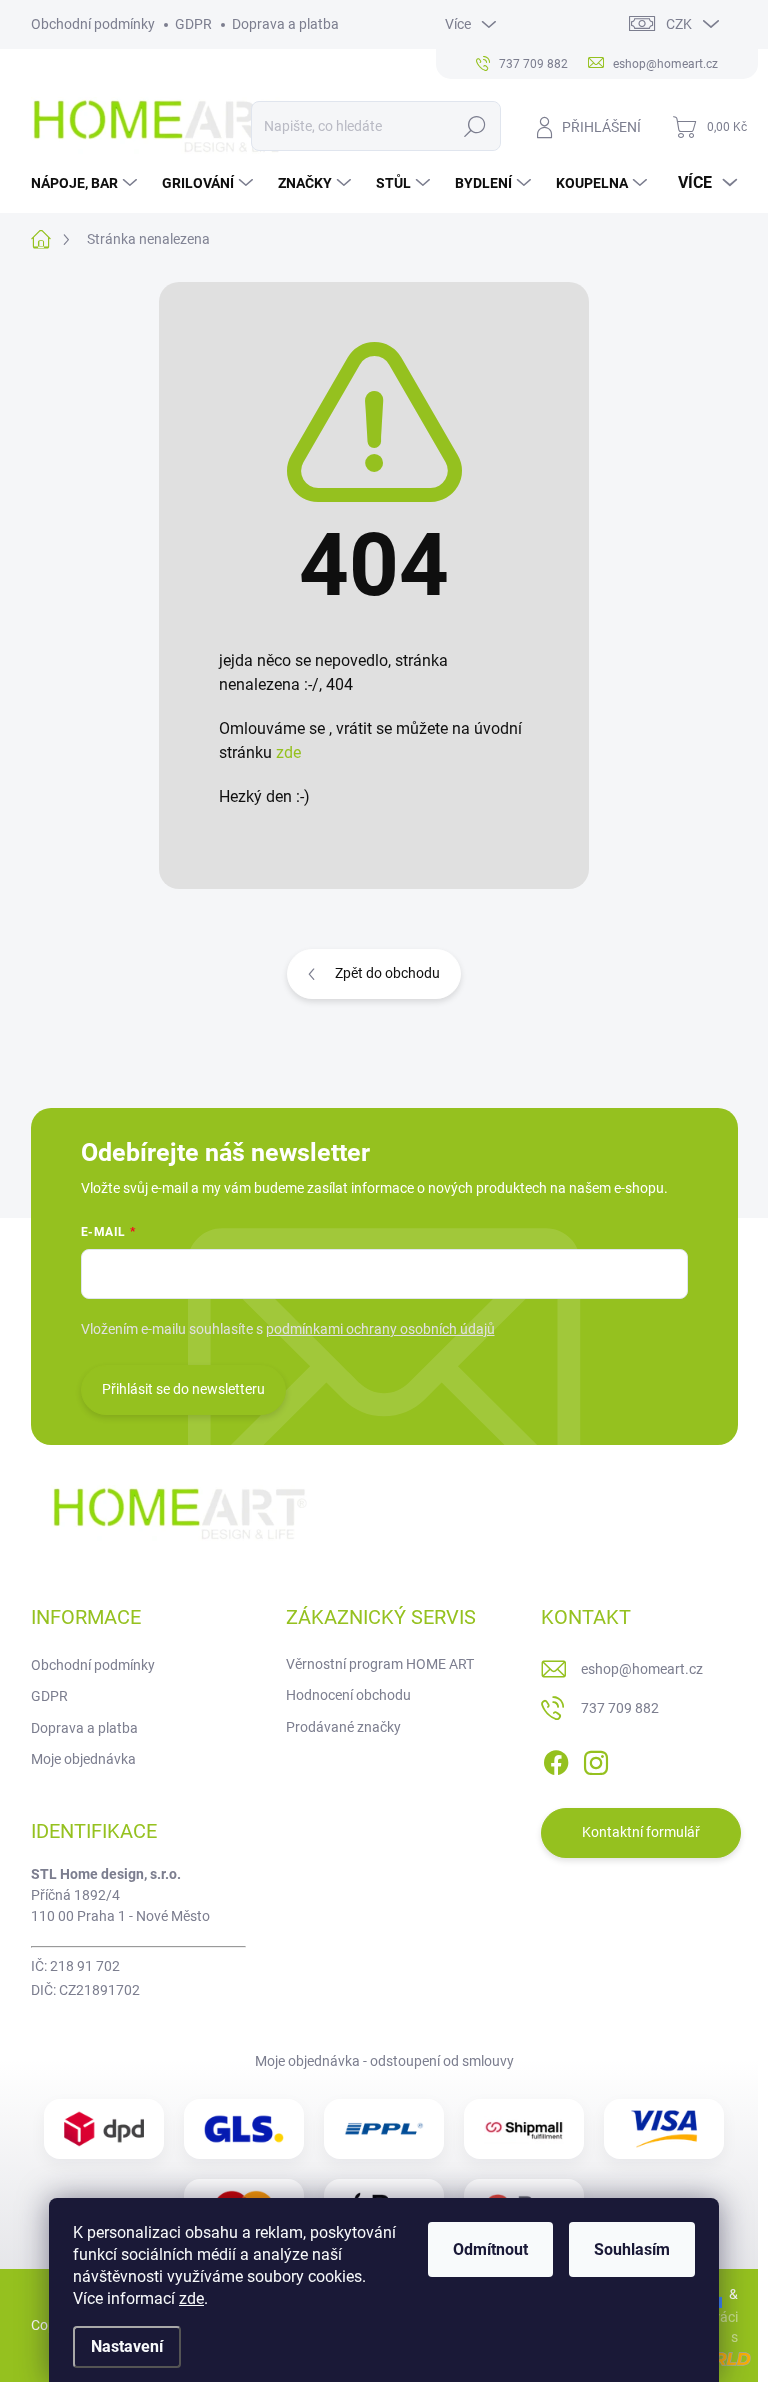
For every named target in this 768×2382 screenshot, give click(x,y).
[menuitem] (86, 183)
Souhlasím (632, 2249)
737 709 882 (620, 1708)
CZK (679, 24)
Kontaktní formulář (641, 1832)
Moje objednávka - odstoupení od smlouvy (384, 2061)
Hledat (474, 126)
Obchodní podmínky (93, 24)
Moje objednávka (83, 1759)
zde (191, 2298)
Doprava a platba (285, 24)
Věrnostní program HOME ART (380, 1664)
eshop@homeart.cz (642, 1669)
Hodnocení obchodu (348, 1695)
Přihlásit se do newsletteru (183, 1389)
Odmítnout (490, 2249)
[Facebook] (556, 1759)
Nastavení (127, 2346)
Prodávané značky (343, 1727)
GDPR (193, 24)
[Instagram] (596, 1759)
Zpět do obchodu (387, 973)
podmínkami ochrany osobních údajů (380, 1329)
